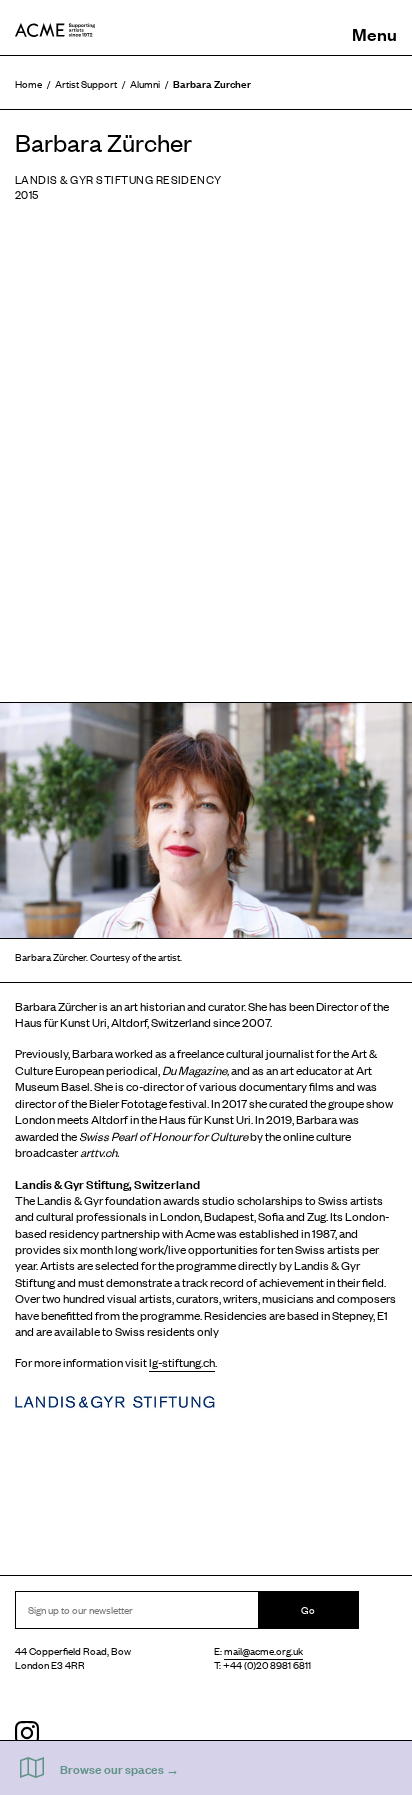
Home (28, 83)
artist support (86, 83)
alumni (145, 83)
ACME (55, 30)
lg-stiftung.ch (182, 1362)
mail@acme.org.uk (263, 1650)
